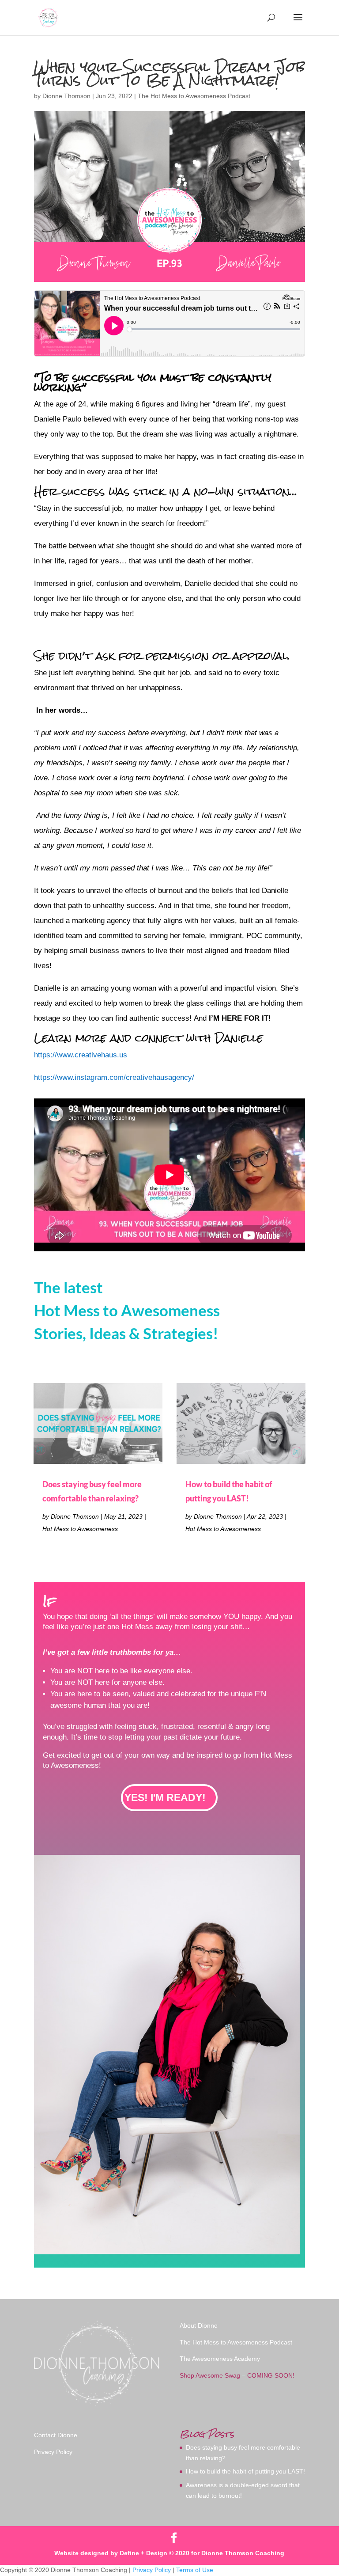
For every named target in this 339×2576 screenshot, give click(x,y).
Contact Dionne (56, 2435)
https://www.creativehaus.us (81, 1055)
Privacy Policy (53, 2452)
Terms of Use (195, 2570)
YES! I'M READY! (165, 1797)
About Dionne (199, 2325)
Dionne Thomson (66, 96)
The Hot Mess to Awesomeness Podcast (194, 96)
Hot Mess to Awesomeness (80, 1529)
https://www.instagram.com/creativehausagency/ (114, 1077)
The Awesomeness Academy (220, 2359)
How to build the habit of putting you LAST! (245, 2471)
